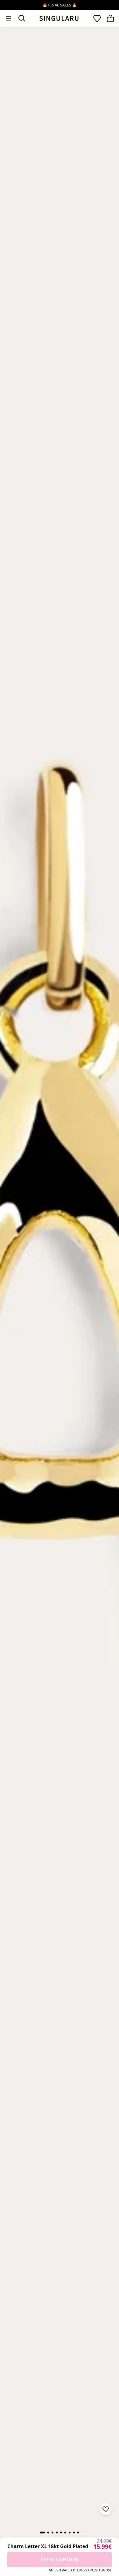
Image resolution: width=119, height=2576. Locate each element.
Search (22, 18)
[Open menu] (9, 18)
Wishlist (97, 18)
